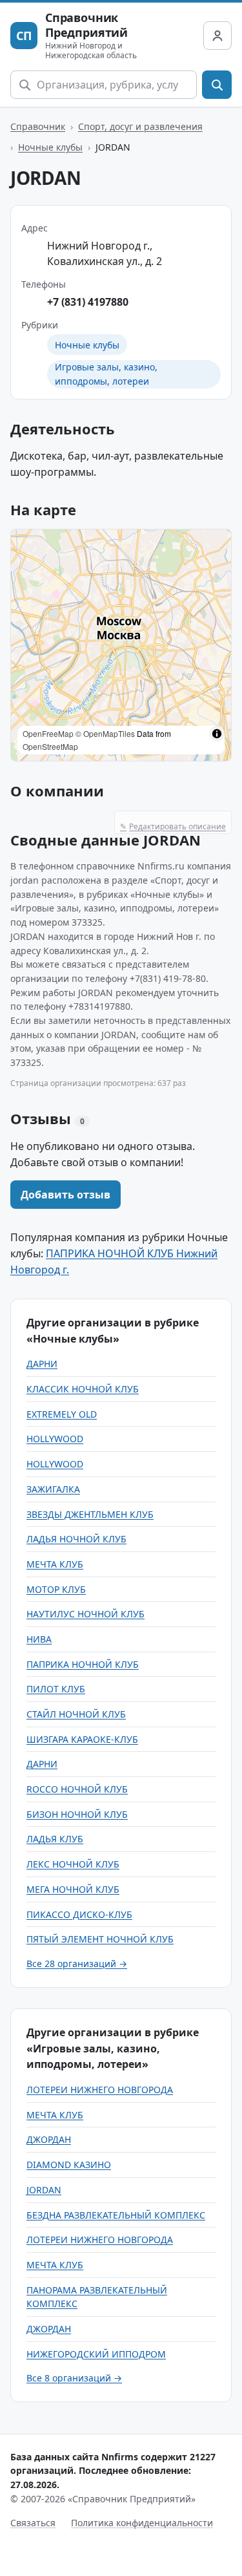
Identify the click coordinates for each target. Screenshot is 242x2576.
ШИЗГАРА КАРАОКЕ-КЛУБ (82, 1739)
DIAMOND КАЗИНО (69, 2165)
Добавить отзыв (66, 1195)
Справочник (38, 126)
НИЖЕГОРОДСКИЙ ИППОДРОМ (96, 2354)
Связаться (33, 2523)
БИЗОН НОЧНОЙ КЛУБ (77, 1814)
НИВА (39, 1639)
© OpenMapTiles (105, 733)
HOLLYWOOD (55, 1439)
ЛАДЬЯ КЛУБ (55, 1839)
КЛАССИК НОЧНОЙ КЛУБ (83, 1389)
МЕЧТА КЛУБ (55, 1564)
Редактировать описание (173, 826)
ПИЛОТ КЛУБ (56, 1689)
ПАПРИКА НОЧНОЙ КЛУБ (83, 1664)
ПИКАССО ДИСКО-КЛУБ (79, 1914)
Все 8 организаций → (74, 2378)
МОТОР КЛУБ (56, 1589)
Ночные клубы (50, 147)
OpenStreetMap (50, 746)
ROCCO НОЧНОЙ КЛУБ (77, 1789)
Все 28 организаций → (77, 1964)
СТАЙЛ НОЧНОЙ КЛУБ (76, 1714)
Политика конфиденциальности (142, 2523)
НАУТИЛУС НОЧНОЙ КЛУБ (86, 1614)
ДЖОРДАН (49, 2139)
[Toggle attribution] (217, 734)
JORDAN (44, 2190)
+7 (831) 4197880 (88, 302)
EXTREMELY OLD (62, 1414)
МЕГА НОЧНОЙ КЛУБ (73, 1889)
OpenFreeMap (48, 733)
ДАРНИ (42, 1364)
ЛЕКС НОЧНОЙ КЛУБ (73, 1864)
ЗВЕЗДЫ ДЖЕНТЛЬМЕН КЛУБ (90, 1514)
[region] (121, 645)
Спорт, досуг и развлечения (140, 126)
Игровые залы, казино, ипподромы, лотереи (106, 374)
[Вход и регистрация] (217, 36)
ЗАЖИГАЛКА (53, 1489)
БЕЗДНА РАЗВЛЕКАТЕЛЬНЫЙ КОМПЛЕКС (116, 2215)
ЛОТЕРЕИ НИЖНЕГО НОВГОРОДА (100, 2090)
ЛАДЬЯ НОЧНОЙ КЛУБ (76, 1539)
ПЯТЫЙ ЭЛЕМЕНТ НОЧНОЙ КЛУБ (100, 1939)
